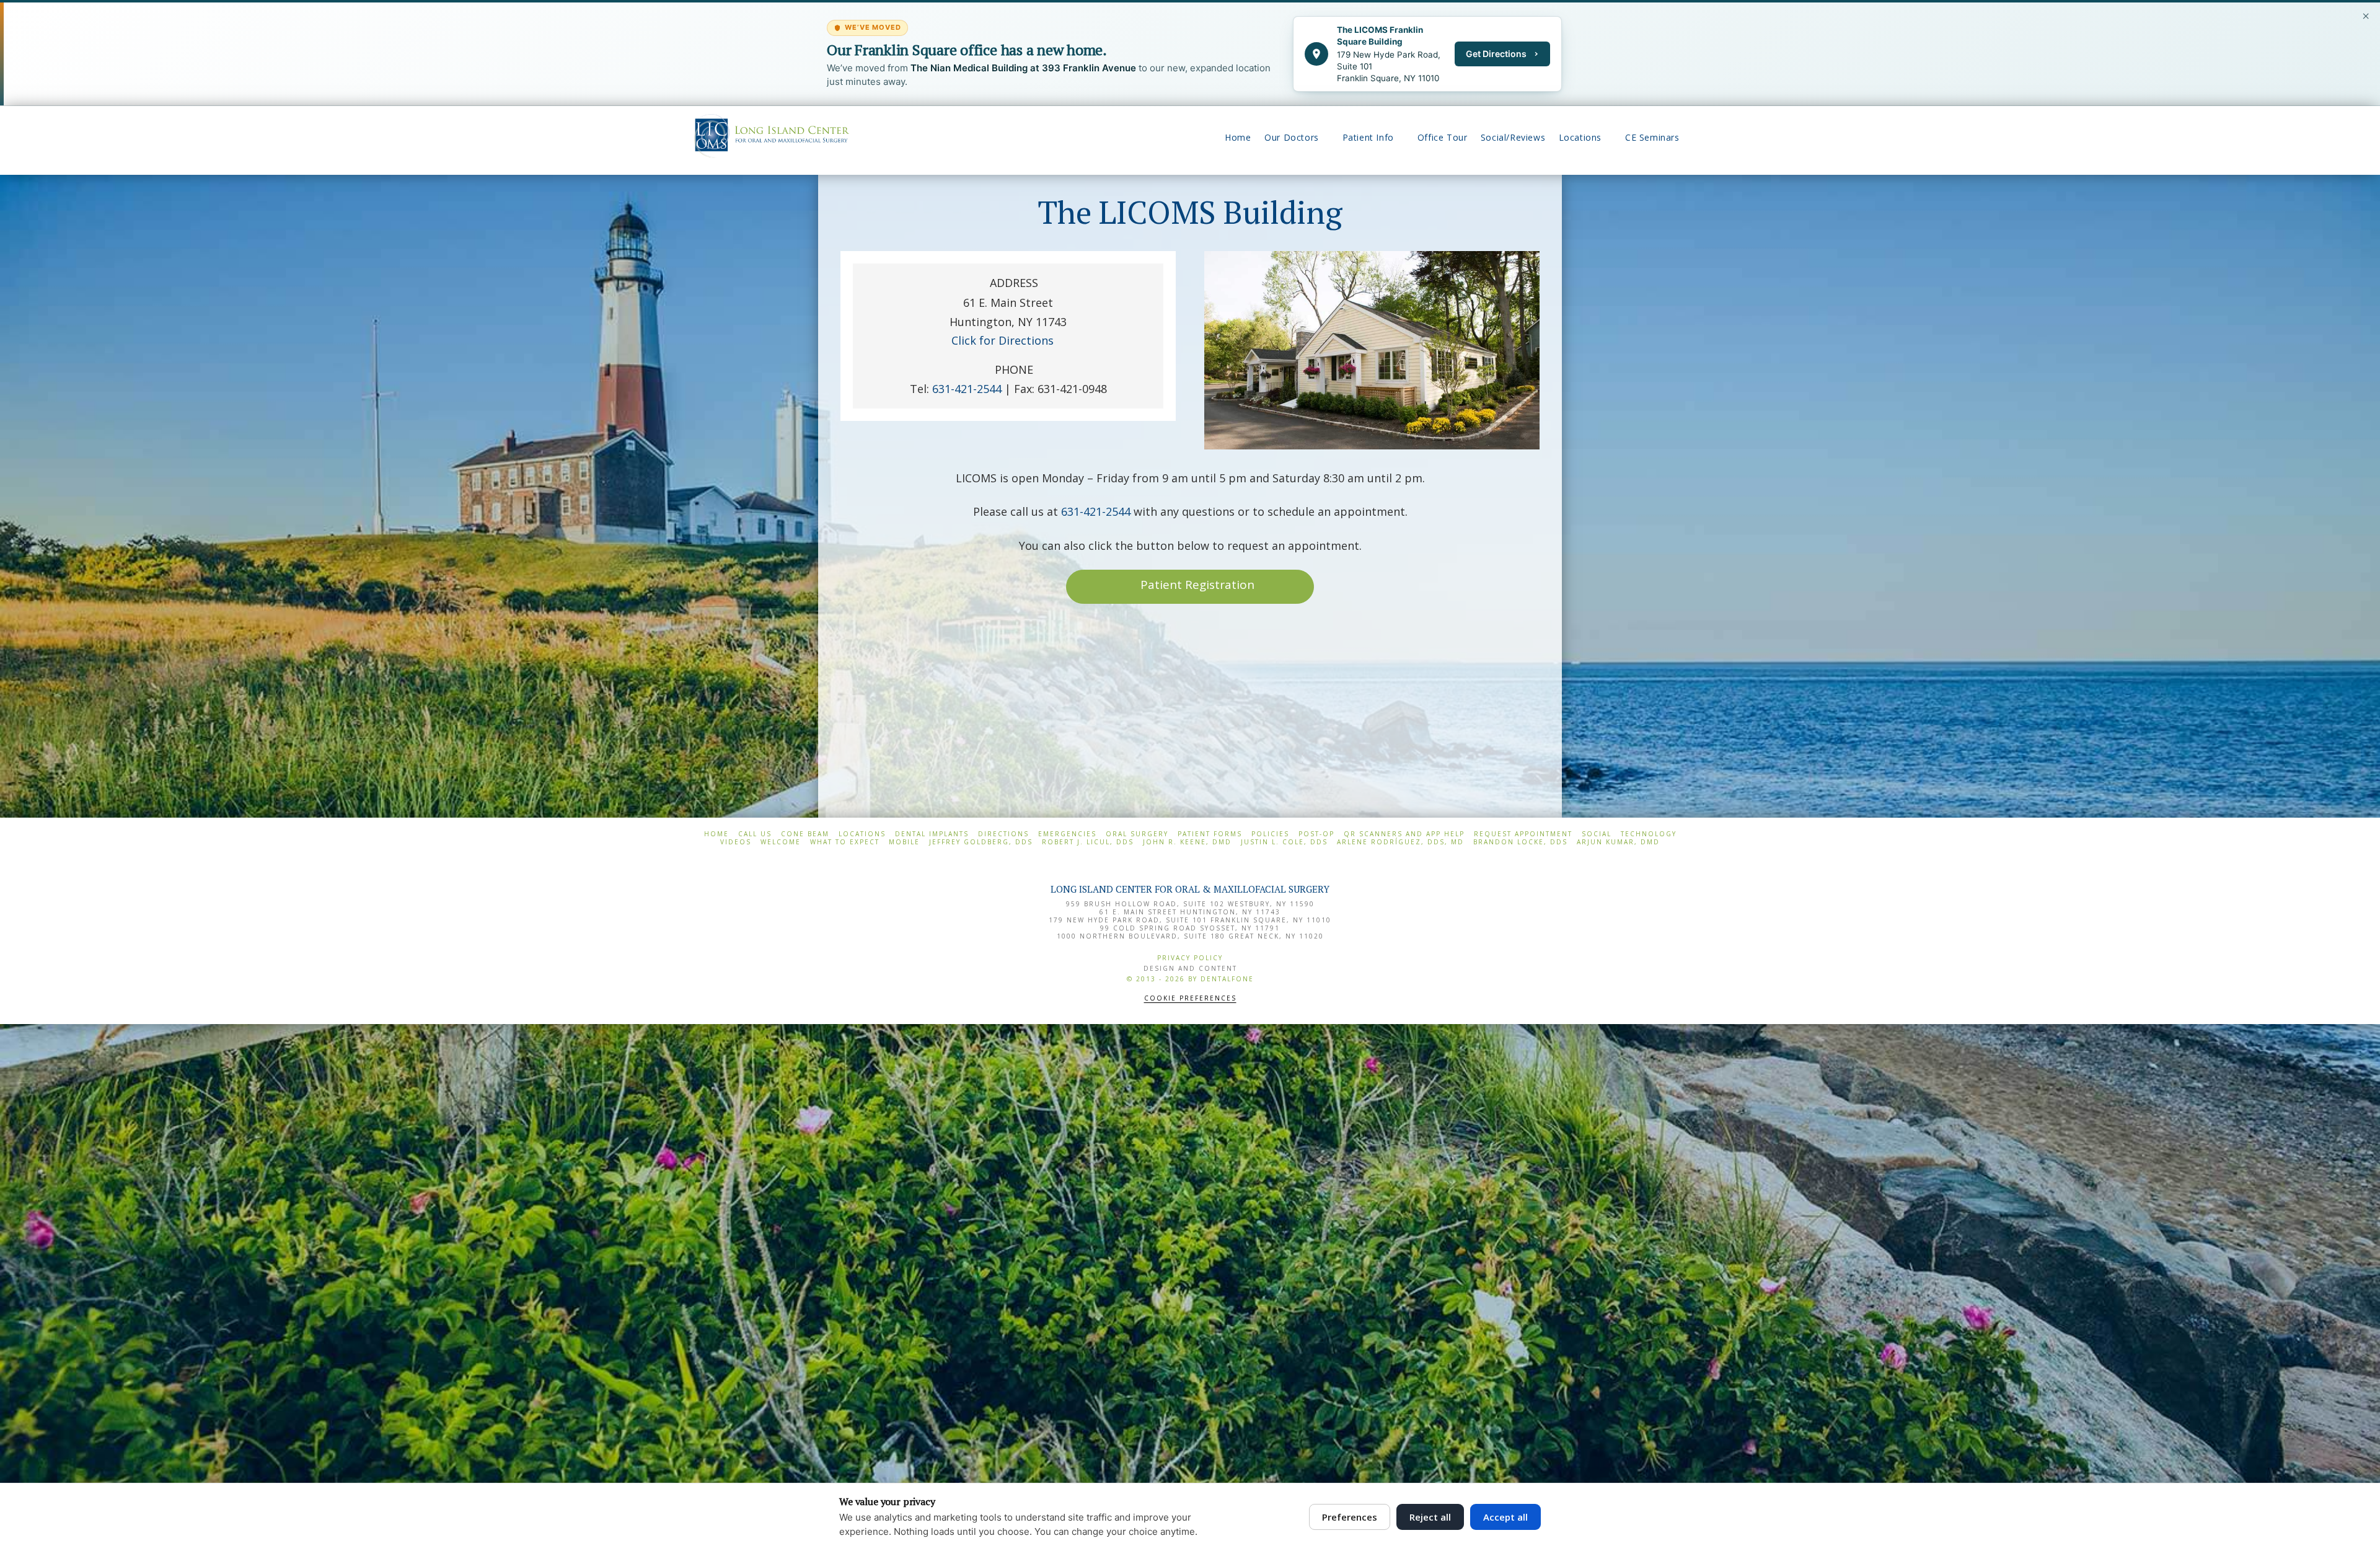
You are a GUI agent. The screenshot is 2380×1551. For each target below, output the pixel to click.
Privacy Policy (1190, 958)
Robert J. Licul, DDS (1088, 842)
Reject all (1430, 1517)
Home (716, 834)
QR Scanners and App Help (1404, 834)
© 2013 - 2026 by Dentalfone (1190, 979)
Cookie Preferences (1190, 998)
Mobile (904, 842)
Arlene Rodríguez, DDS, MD (1400, 842)
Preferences (1350, 1517)
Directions (1003, 834)
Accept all (1505, 1517)
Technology (1649, 834)
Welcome (781, 842)
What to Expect (845, 842)
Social (1597, 834)
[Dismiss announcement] (2366, 16)
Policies (1270, 834)
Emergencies (1067, 834)
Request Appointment (1523, 834)
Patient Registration (1197, 585)
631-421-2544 (1096, 511)
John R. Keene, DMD (1187, 842)
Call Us (755, 834)
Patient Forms (1210, 834)
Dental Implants (932, 834)
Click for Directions (1003, 340)
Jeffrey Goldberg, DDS (981, 842)
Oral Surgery (1137, 834)
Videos (736, 842)
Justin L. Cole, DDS (1284, 842)
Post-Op (1316, 834)
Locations (862, 834)
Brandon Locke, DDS (1520, 842)
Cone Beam (805, 834)
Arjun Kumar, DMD (1618, 842)
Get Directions (1496, 54)
